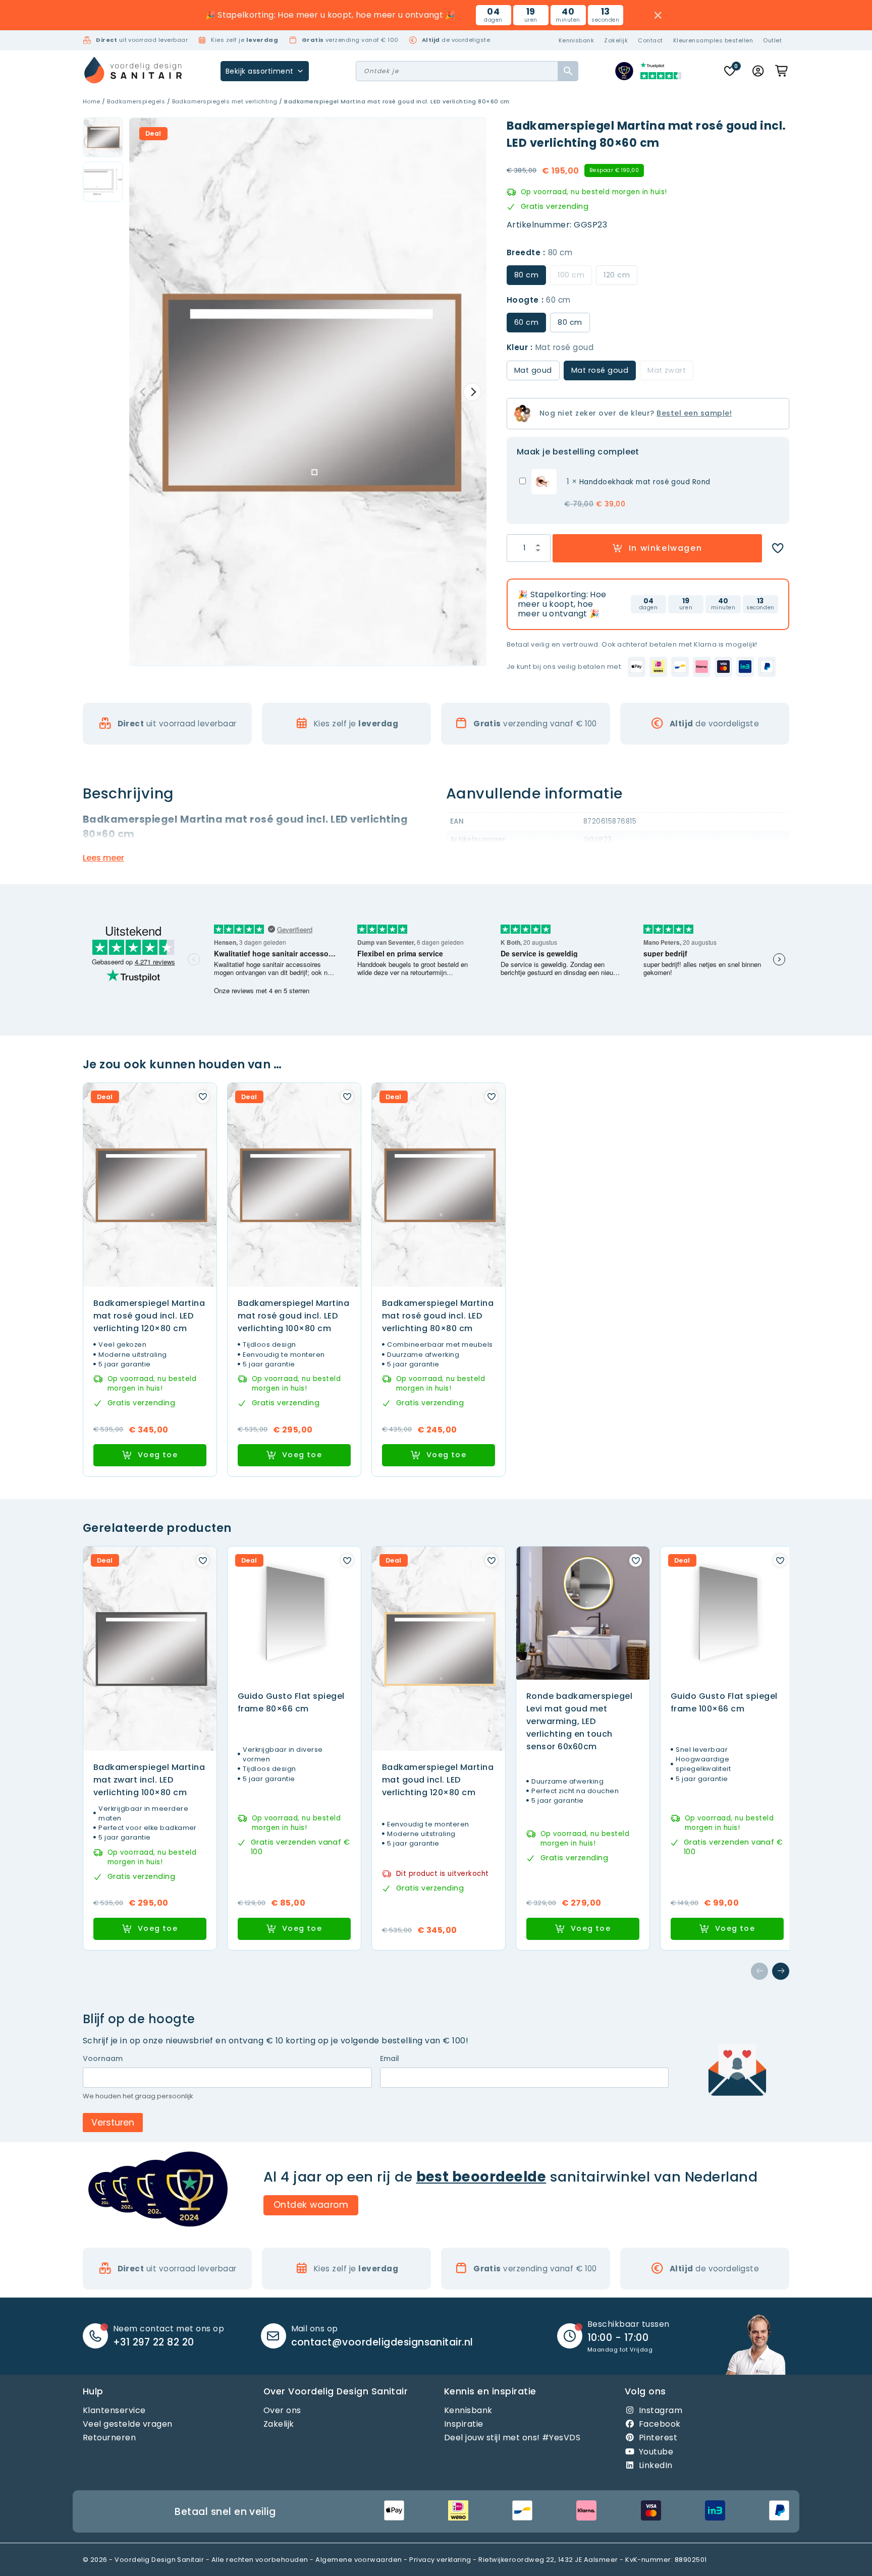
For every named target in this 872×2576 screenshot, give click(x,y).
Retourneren (109, 2438)
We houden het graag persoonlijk (138, 2096)
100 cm (571, 275)
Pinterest (658, 2438)
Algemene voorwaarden (359, 2560)
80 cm (570, 322)
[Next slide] (472, 392)
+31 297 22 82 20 (154, 2342)
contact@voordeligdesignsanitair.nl (382, 2342)
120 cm (617, 275)
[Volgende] (781, 1971)
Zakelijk (616, 40)
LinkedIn (656, 2465)
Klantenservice (114, 2410)
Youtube (656, 2452)
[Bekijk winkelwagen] (782, 71)
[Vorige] (759, 1971)
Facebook (660, 2424)
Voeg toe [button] (158, 1455)
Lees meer (103, 858)
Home (92, 101)
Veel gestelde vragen (128, 2424)
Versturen (113, 2123)
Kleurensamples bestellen (713, 40)
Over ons (282, 2410)
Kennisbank (577, 40)
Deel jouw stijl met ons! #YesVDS (512, 2438)
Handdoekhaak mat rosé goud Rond (645, 482)
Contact (650, 40)
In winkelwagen (665, 548)
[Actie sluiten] (658, 15)
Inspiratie (464, 2424)
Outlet (772, 40)
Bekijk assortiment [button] (260, 71)
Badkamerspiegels (136, 101)
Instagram (661, 2410)
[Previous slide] (143, 392)
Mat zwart (667, 370)
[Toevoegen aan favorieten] (778, 548)
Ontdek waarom (311, 2205)
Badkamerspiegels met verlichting (225, 101)
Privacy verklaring (440, 2560)
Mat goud (533, 370)
